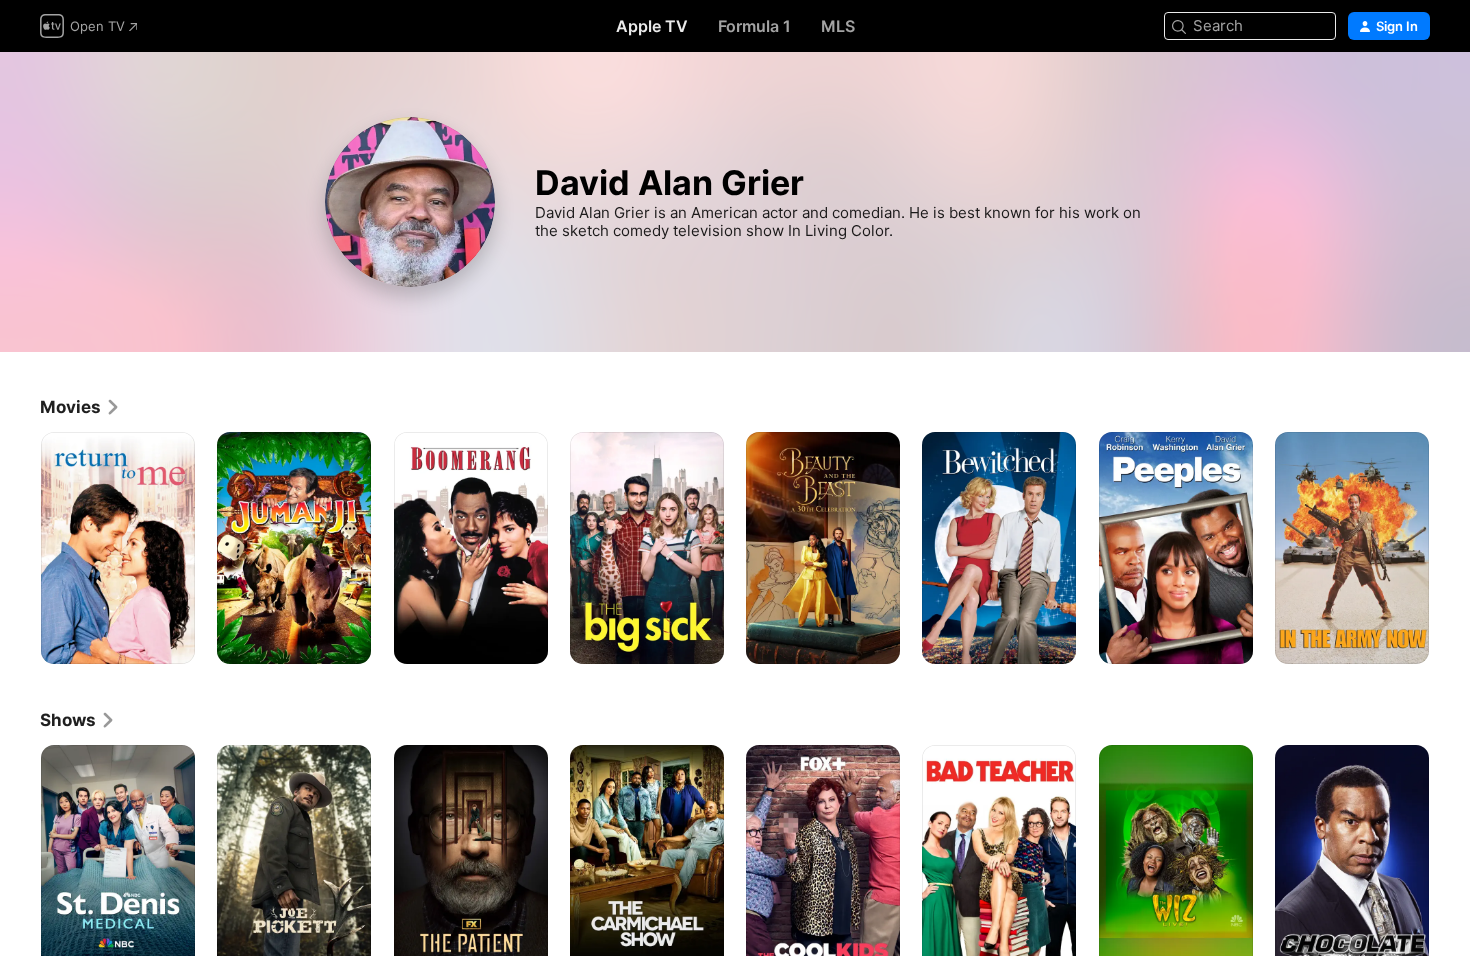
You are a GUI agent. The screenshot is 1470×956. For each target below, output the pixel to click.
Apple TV (652, 26)
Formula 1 (754, 26)
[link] (80, 407)
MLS (838, 26)
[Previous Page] (20, 548)
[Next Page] (1450, 548)
